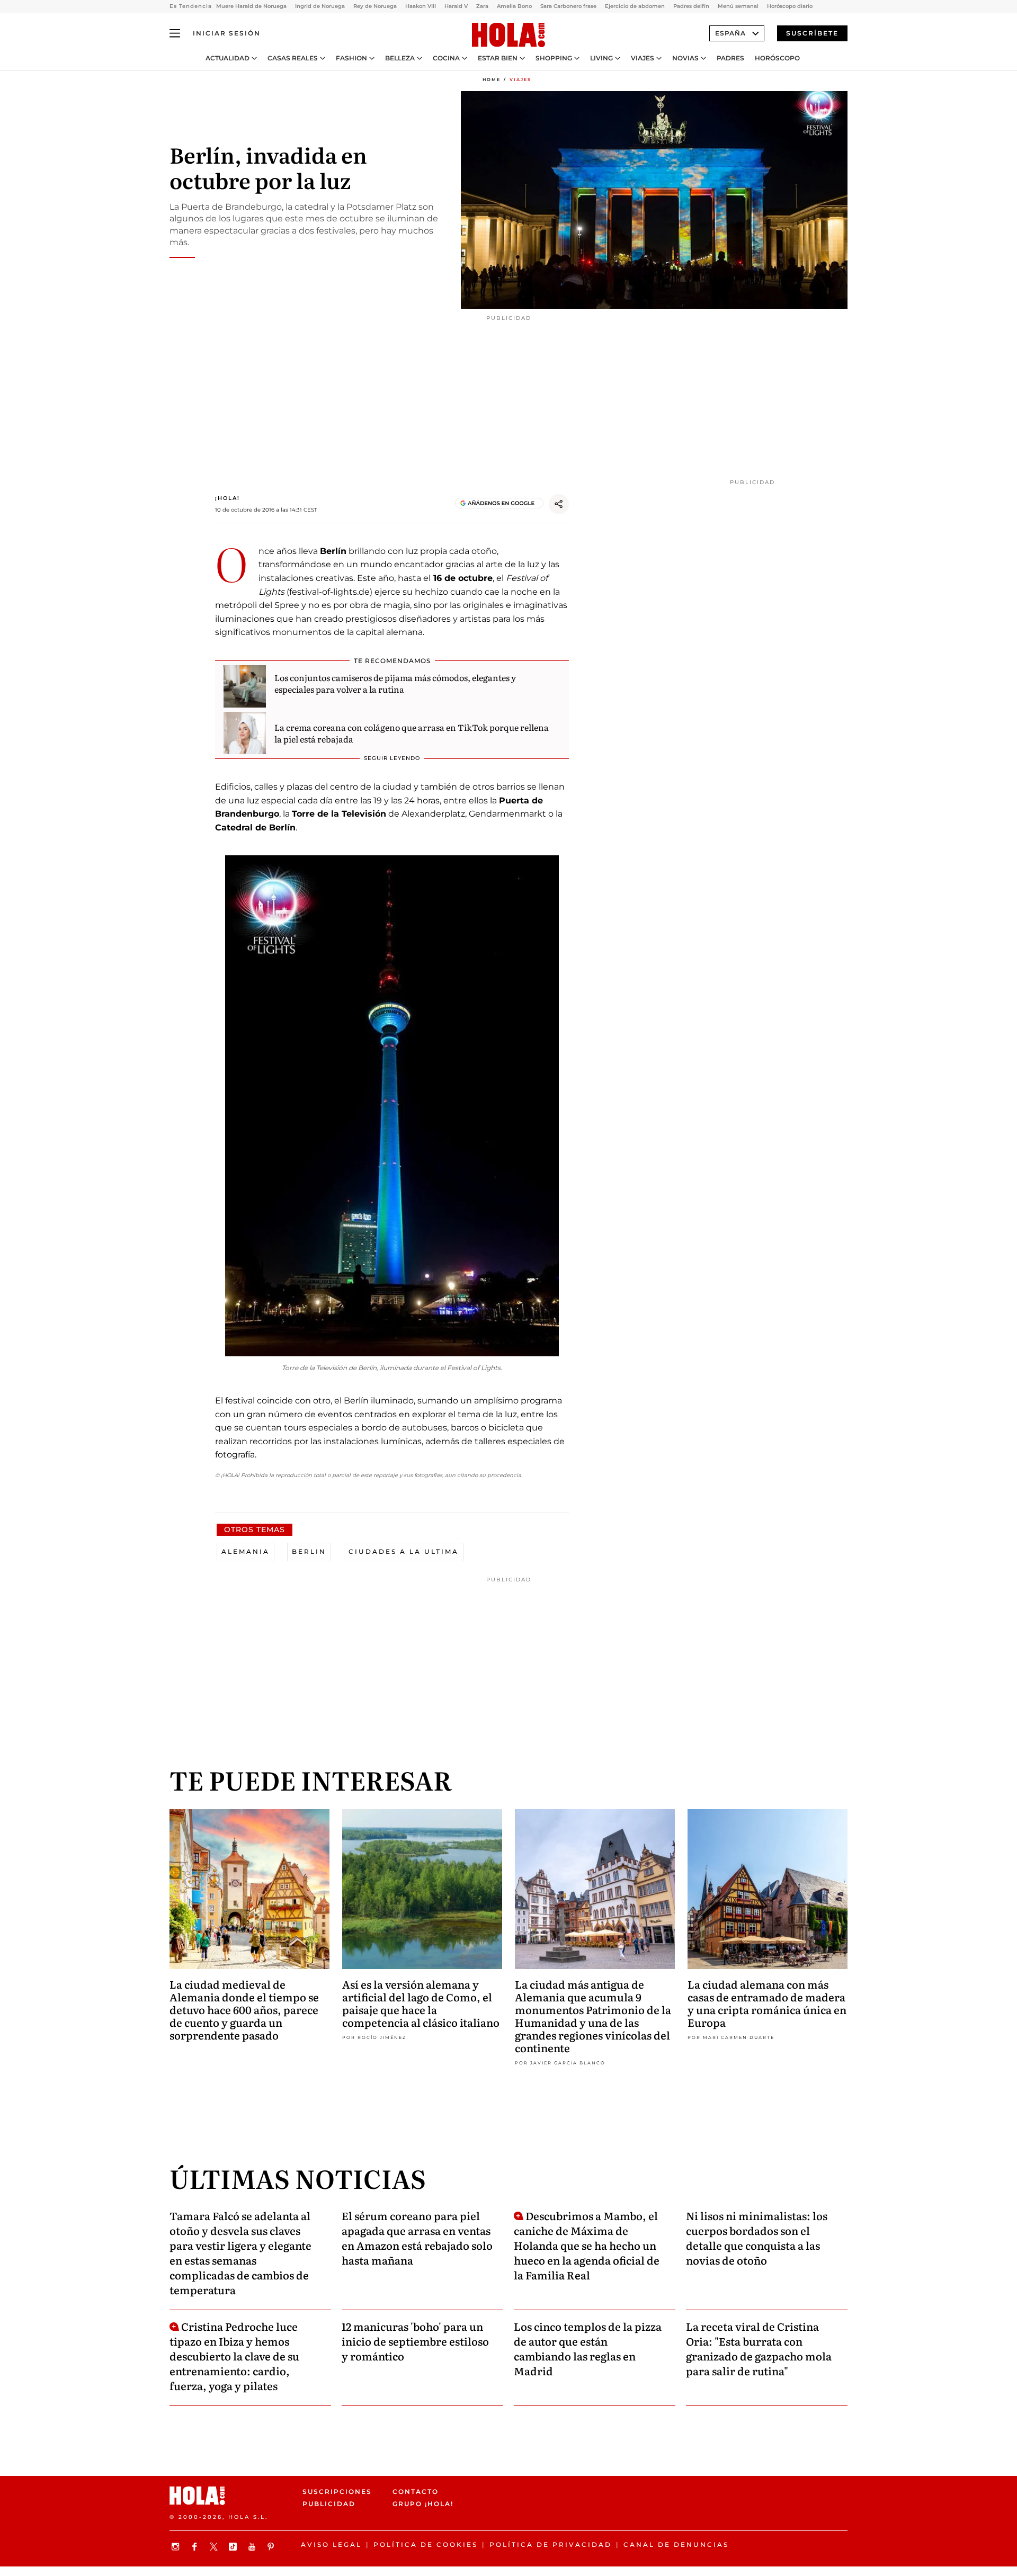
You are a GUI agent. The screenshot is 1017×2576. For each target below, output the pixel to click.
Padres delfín (691, 6)
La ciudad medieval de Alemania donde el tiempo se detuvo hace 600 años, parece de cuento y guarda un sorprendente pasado (244, 2009)
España (730, 33)
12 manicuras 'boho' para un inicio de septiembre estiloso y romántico (415, 2341)
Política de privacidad (551, 2544)
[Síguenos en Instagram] (177, 2547)
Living (601, 58)
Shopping (554, 58)
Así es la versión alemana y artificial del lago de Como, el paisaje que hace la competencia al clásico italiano (421, 2003)
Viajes (643, 58)
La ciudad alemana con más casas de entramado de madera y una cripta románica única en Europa (767, 2003)
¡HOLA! (228, 498)
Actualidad (228, 58)
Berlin (309, 1551)
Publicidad (329, 2504)
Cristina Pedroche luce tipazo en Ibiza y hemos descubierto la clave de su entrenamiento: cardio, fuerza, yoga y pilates (234, 2356)
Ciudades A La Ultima (404, 1551)
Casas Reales (293, 58)
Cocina (446, 58)
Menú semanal (738, 6)
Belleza (400, 58)
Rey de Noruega (375, 6)
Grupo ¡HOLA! (423, 2504)
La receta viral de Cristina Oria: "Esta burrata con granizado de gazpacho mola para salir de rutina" (759, 2348)
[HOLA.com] (508, 35)
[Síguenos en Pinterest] (272, 2547)
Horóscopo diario (790, 6)
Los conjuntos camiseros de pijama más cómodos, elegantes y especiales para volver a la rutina (395, 683)
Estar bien (498, 58)
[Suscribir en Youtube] (253, 2547)
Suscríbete (812, 33)
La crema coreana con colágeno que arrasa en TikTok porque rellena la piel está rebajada (412, 733)
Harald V (456, 6)
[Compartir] (559, 504)
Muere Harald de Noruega (251, 6)
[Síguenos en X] (215, 2547)
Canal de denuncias (676, 2544)
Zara (482, 6)
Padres (730, 58)
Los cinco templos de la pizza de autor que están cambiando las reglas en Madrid (588, 2348)
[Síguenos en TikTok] (234, 2547)
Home (492, 79)
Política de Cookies (426, 2544)
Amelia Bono (514, 6)
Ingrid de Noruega (320, 6)
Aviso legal (331, 2544)
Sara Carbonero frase (568, 6)
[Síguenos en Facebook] (196, 2547)
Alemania (246, 1551)
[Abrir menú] (175, 33)
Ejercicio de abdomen (635, 6)
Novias (685, 58)
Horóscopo (777, 58)
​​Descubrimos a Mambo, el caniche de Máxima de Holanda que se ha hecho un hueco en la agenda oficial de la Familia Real (587, 2245)
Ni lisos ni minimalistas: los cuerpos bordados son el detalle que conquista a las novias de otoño (757, 2238)
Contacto (416, 2492)
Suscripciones (337, 2492)
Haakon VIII (421, 6)
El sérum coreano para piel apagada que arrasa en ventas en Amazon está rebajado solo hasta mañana (417, 2238)
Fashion (351, 58)
